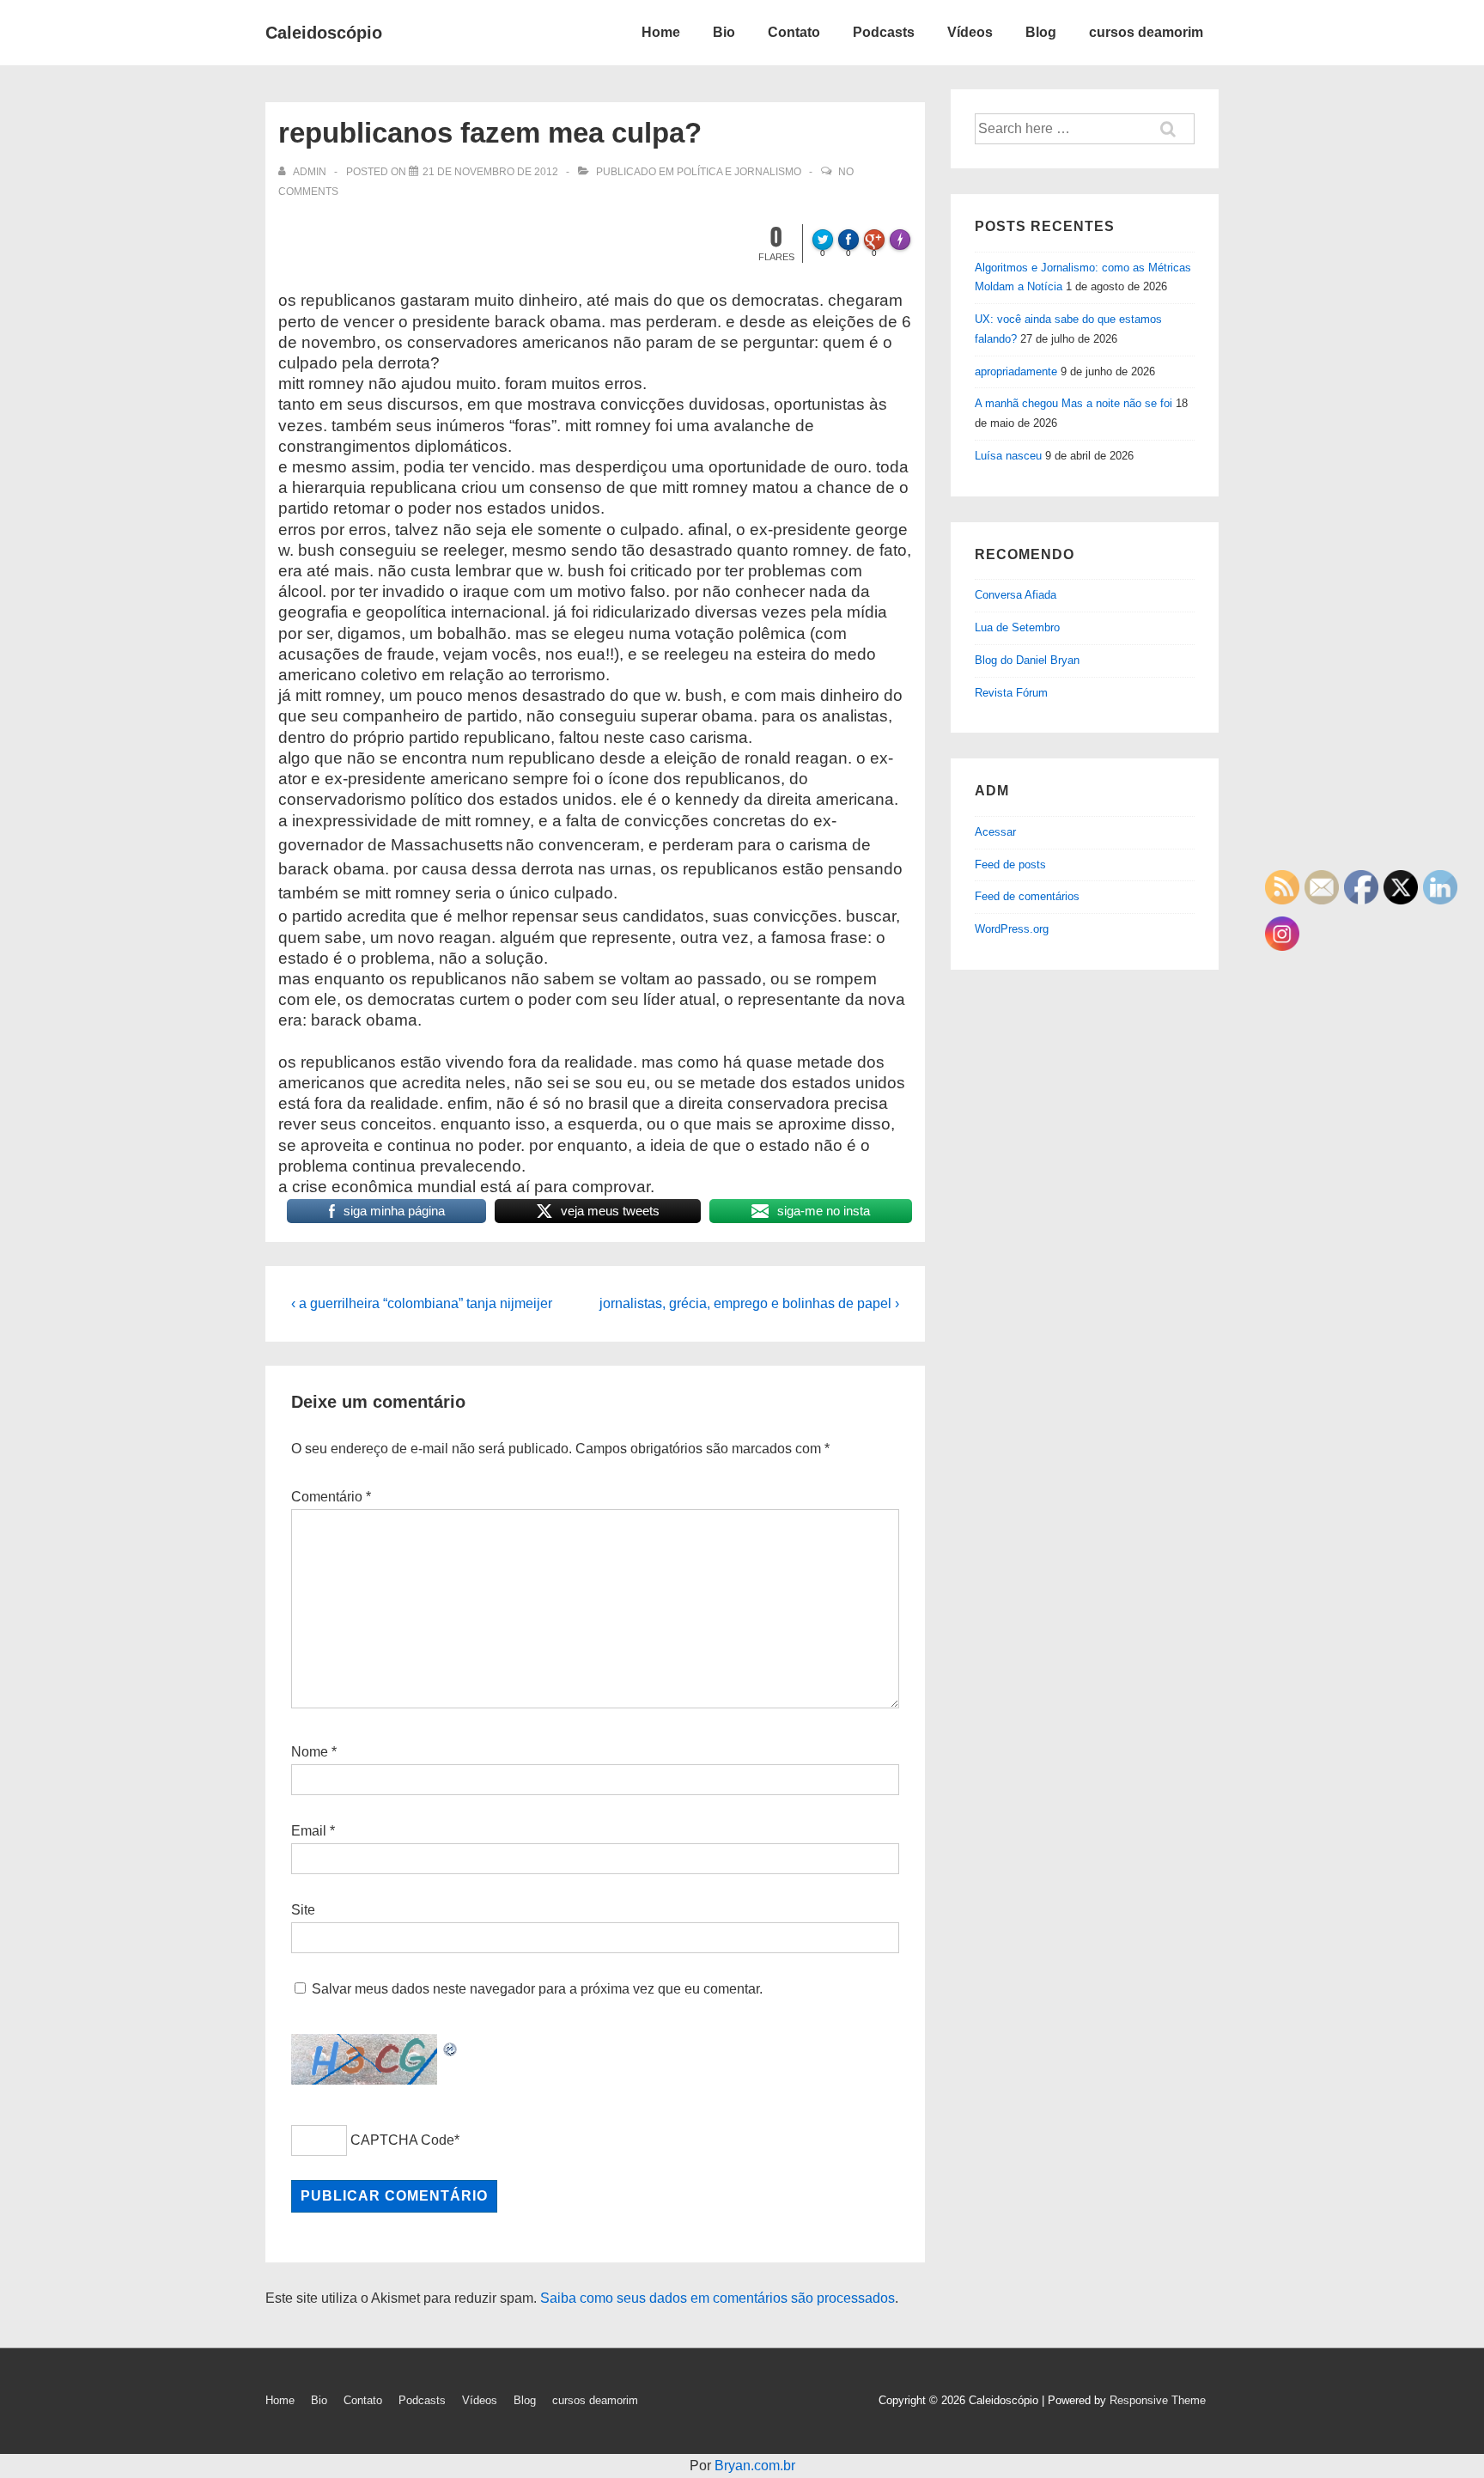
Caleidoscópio (324, 33)
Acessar (995, 832)
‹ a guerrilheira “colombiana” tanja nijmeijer (422, 1303)
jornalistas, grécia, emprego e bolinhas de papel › (749, 1303)
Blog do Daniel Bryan (1027, 660)
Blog (1041, 32)
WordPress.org (1012, 929)
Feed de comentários (1027, 896)
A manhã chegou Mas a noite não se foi (1073, 403)
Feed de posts (1010, 865)
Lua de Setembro (1017, 627)
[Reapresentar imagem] (451, 2046)
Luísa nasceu (1008, 456)
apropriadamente (1016, 371)
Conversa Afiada (1016, 595)
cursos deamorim (1146, 32)
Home (661, 32)
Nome (310, 1752)
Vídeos (970, 32)
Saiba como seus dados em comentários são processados (718, 2298)
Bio (724, 32)
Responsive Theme (1158, 2400)
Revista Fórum (1011, 693)
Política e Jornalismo (739, 172)
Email (309, 1831)
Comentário (331, 1497)
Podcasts (884, 32)
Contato (794, 32)
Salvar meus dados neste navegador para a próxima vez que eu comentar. (537, 1989)
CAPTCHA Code (402, 2140)
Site (303, 1910)
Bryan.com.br (755, 2466)
